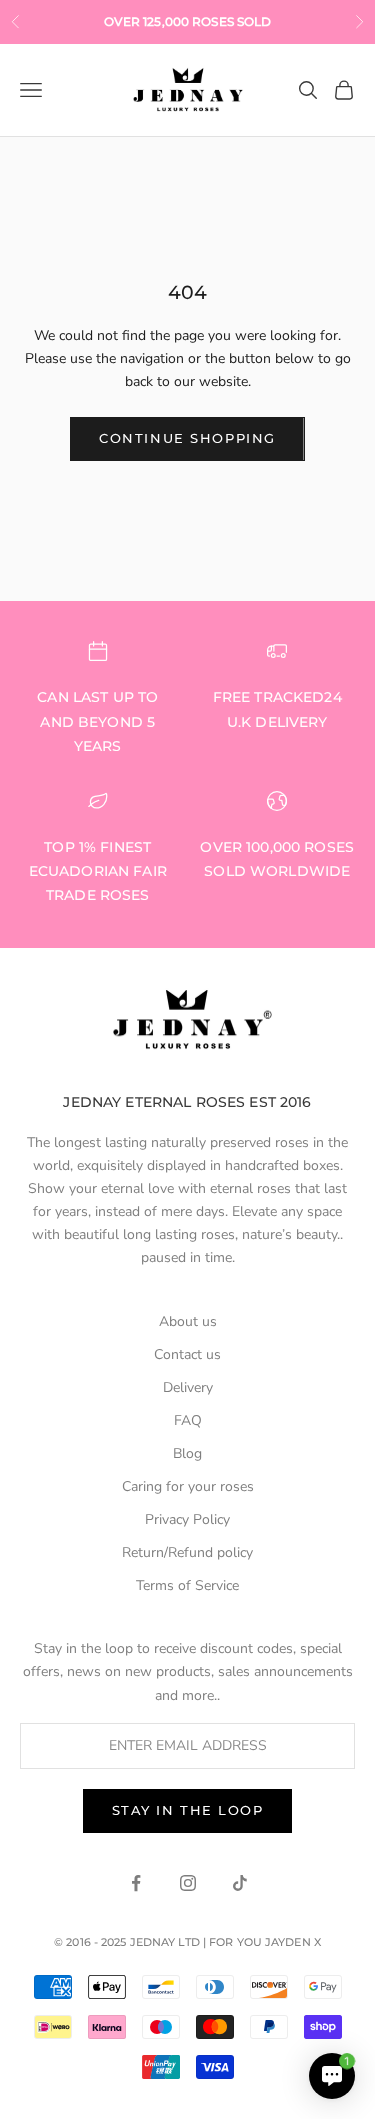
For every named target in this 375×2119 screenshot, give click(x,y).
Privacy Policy (187, 1519)
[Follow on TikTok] (240, 1883)
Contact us (187, 1354)
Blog (187, 1453)
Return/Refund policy (187, 1552)
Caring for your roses (188, 1486)
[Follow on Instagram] (188, 1883)
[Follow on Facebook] (136, 1883)
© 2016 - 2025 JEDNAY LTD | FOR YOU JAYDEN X (187, 1942)
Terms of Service (187, 1585)
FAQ (188, 1420)
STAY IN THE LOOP (188, 1810)
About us (188, 1321)
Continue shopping (187, 438)
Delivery (188, 1387)
